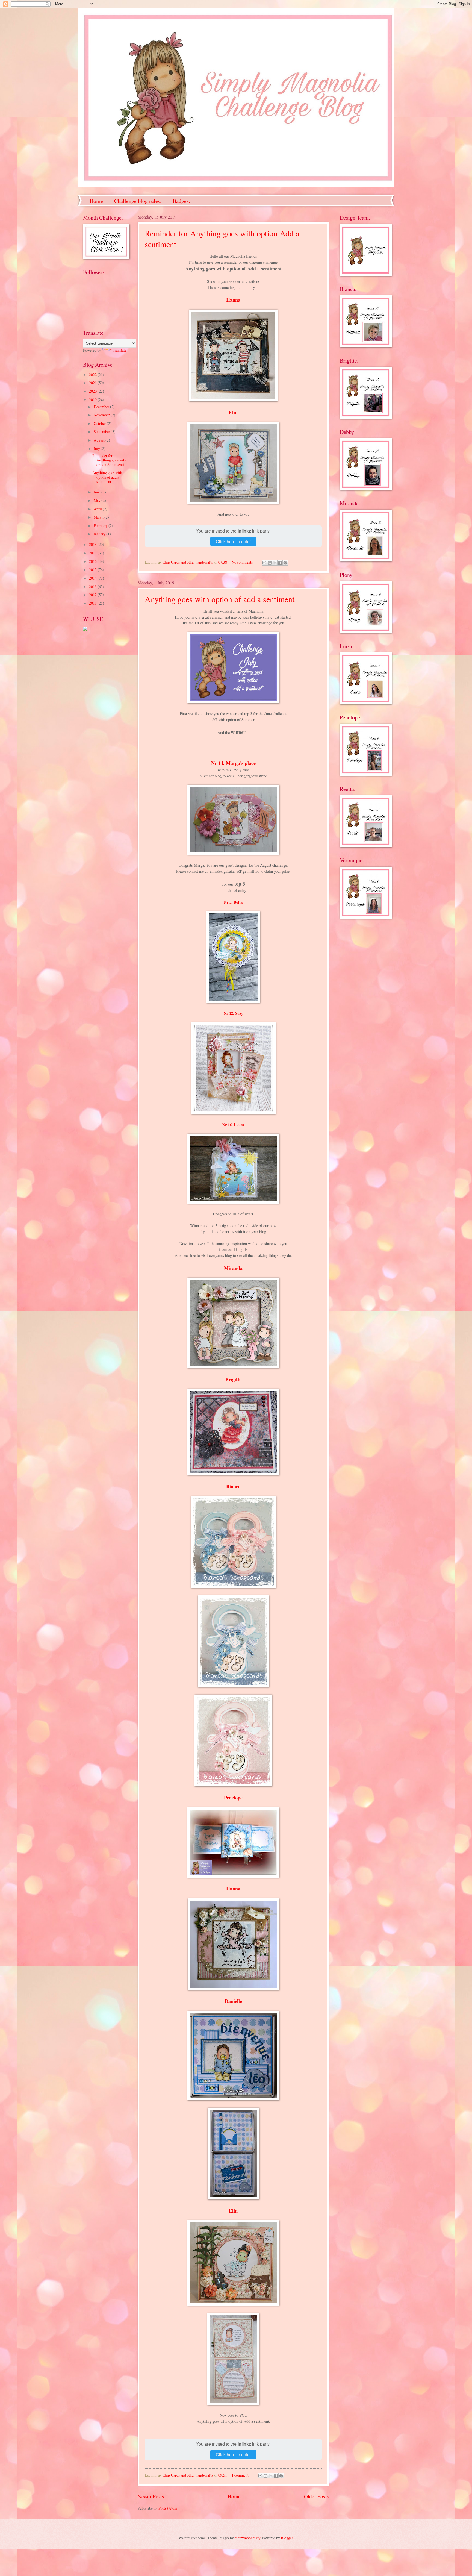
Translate (120, 350)
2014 (93, 578)
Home (96, 201)
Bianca (233, 1486)
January (100, 534)
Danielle (233, 2001)
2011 (93, 603)
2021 (93, 383)
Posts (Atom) (169, 2508)
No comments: (243, 562)
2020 (93, 391)
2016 (93, 561)
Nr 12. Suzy (233, 1013)
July (97, 449)
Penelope (233, 1798)
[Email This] (264, 563)
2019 (93, 400)
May (98, 500)
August (100, 440)
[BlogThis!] (270, 563)
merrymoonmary (247, 2538)
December (102, 407)
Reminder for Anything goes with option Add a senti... (109, 460)
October (100, 423)
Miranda (233, 1268)
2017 (93, 553)
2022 (93, 374)
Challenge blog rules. (138, 201)
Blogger (287, 2538)
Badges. (181, 201)
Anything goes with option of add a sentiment (220, 599)
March (99, 517)
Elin (233, 412)
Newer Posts (151, 2496)
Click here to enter (233, 541)
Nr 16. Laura (233, 1124)
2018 (93, 544)
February (101, 526)
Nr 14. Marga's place (233, 763)
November (102, 415)
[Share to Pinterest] (285, 563)
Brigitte (233, 1379)
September (102, 432)
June (98, 492)
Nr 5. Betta (233, 902)
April (98, 509)
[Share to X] (275, 563)
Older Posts (316, 2496)
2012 (93, 595)
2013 (93, 586)
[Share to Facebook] (280, 563)
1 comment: (241, 2475)
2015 (93, 570)
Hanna (233, 300)
